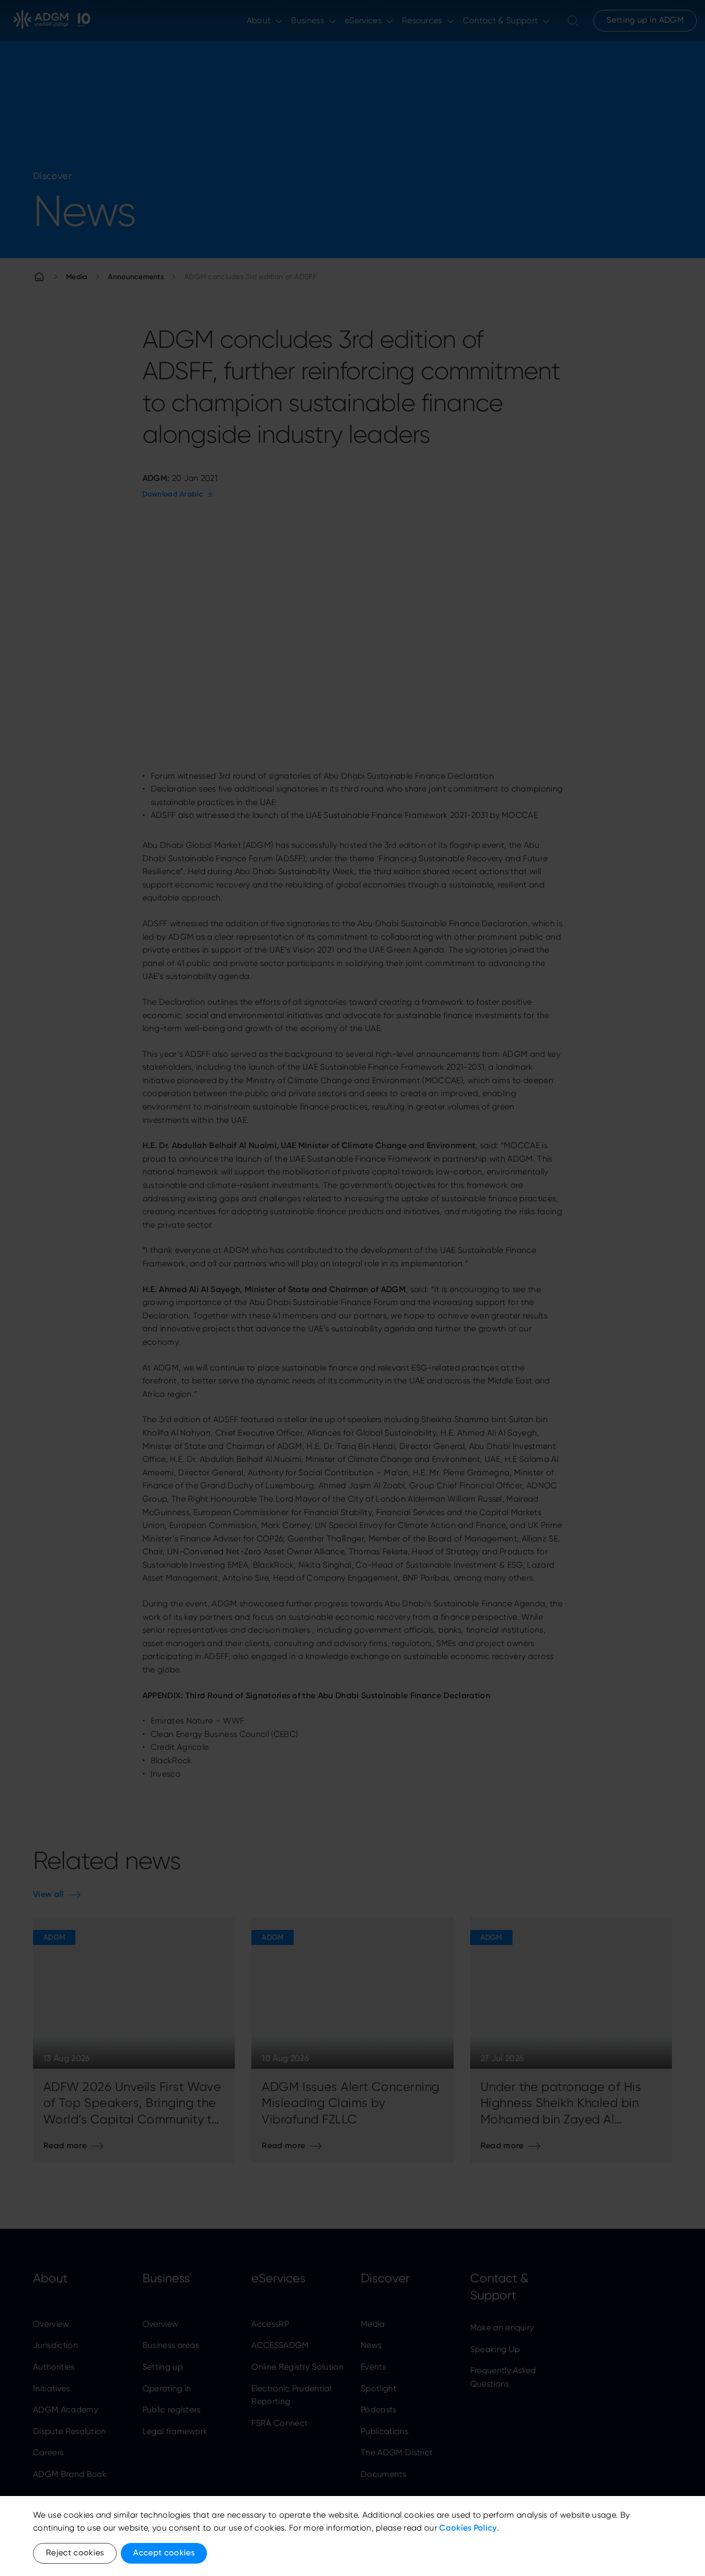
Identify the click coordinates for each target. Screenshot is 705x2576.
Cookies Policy (468, 2528)
